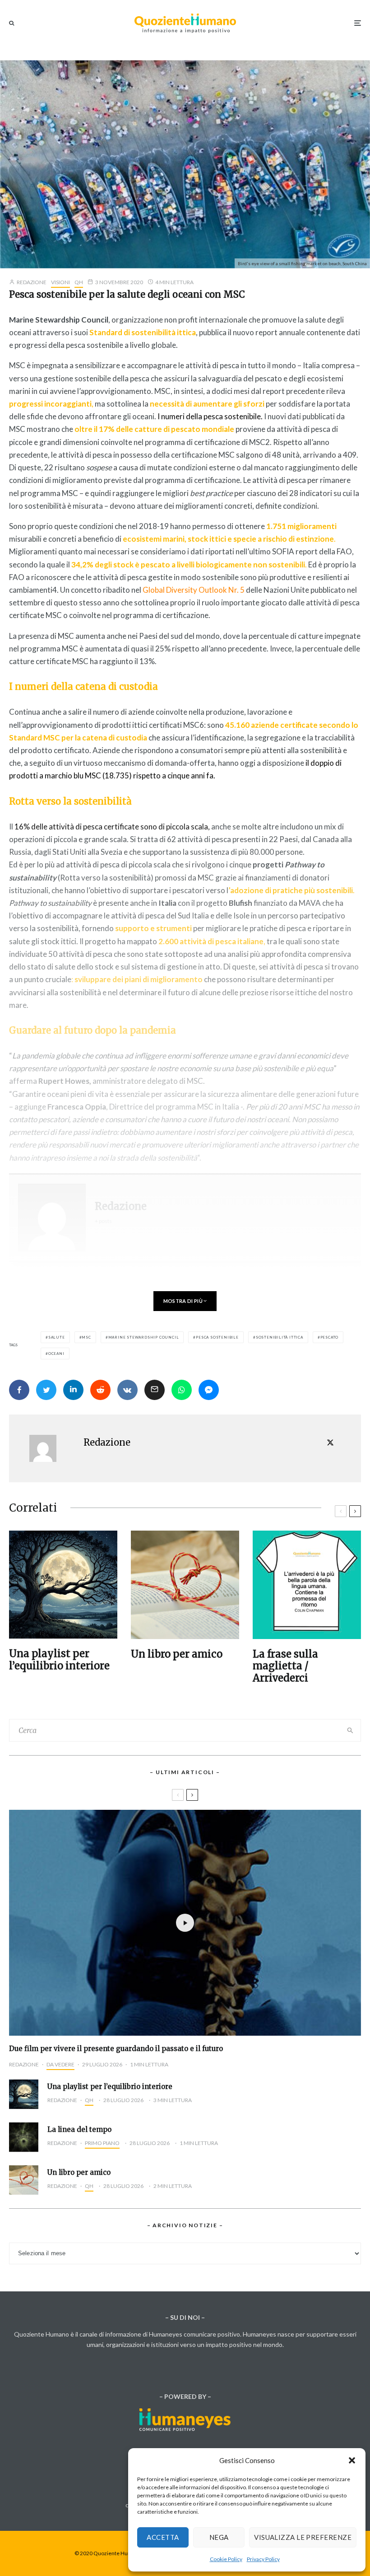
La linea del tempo (79, 2130)
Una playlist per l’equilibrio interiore (59, 1660)
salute (57, 1337)
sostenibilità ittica (280, 1337)
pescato (330, 1337)
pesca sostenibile (217, 1337)
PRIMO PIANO (102, 2143)
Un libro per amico (177, 1654)
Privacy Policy (263, 2559)
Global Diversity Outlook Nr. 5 (194, 590)
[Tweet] (46, 1390)
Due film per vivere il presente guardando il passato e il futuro (116, 2049)
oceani (56, 1354)
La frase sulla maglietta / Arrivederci (285, 1666)
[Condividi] (19, 1390)
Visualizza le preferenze (303, 2537)
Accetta (163, 2537)
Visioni (60, 282)
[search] (350, 1730)
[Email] (155, 1390)
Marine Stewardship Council (144, 1337)
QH (79, 282)
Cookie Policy (226, 2559)
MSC (86, 1337)
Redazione (31, 282)
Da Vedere (60, 2064)
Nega (219, 2537)
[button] (352, 2460)
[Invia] (100, 1390)
